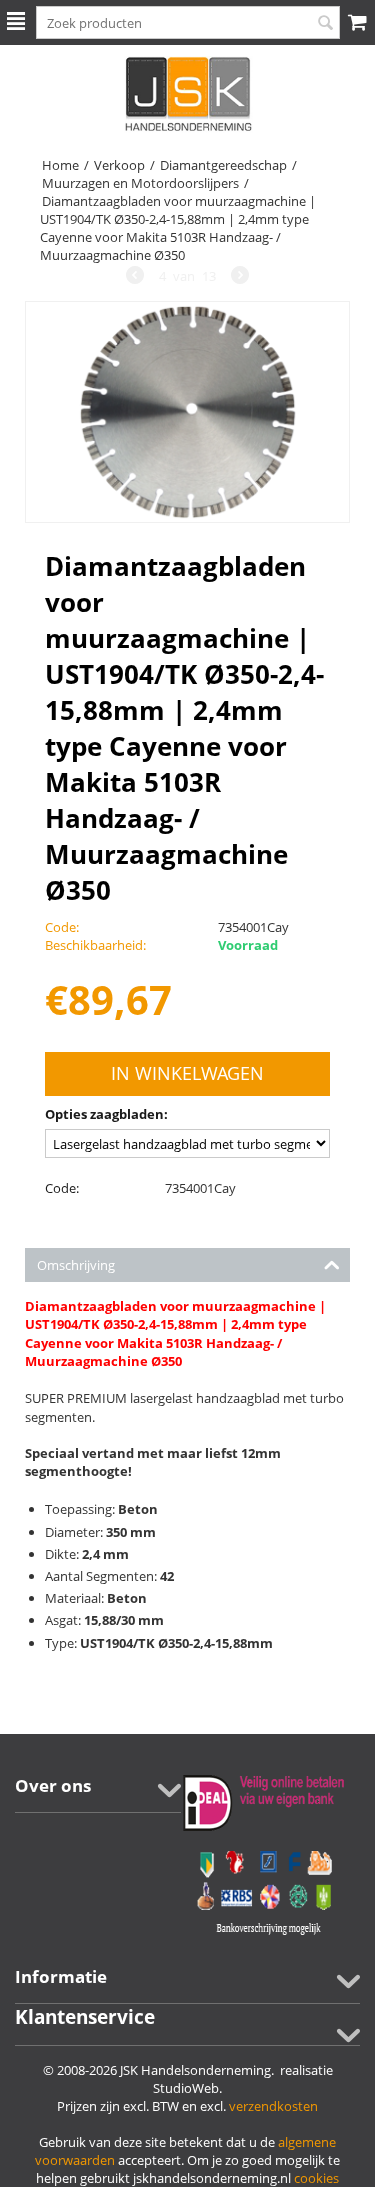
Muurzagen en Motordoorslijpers (140, 183)
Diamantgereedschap (223, 165)
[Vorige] (135, 277)
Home (60, 165)
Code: (62, 1188)
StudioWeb (186, 2088)
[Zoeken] (325, 24)
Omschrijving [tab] (76, 1265)
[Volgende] (240, 277)
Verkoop (119, 165)
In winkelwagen (187, 1073)
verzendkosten (273, 2106)
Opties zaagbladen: (106, 1114)
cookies (316, 2178)
